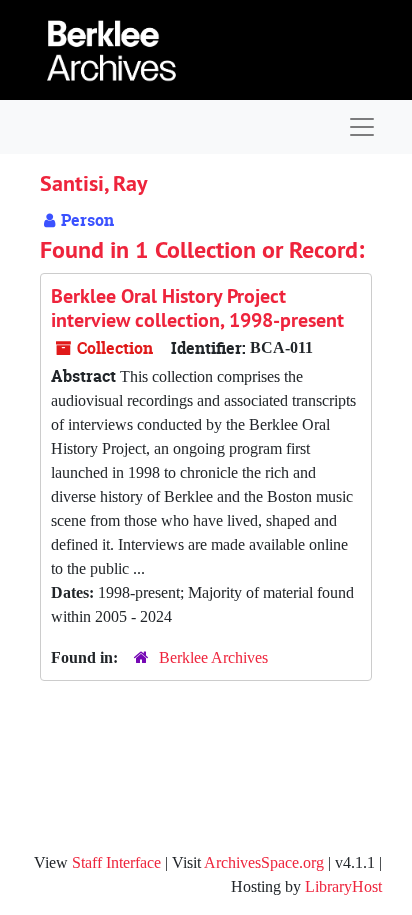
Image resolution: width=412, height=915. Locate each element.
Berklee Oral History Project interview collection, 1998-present (197, 308)
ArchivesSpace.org (264, 862)
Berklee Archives (213, 657)
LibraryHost (343, 886)
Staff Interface (116, 862)
